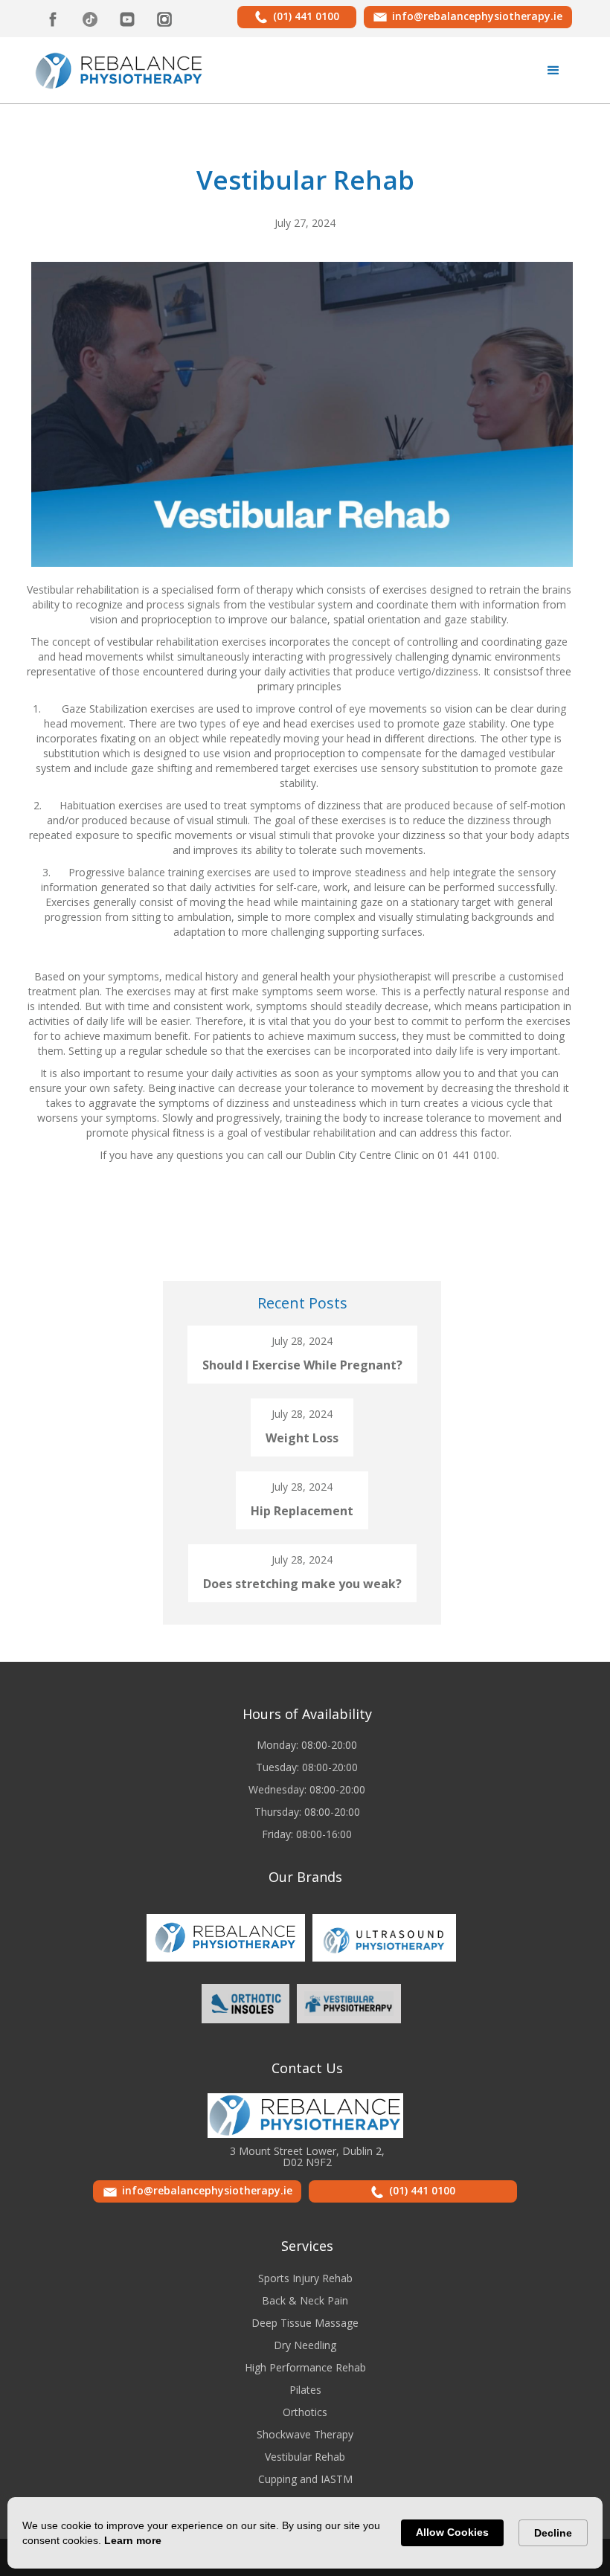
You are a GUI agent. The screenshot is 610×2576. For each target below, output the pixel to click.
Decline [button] (553, 2533)
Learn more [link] (133, 2540)
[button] (553, 71)
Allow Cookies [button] (452, 2532)
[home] (119, 69)
